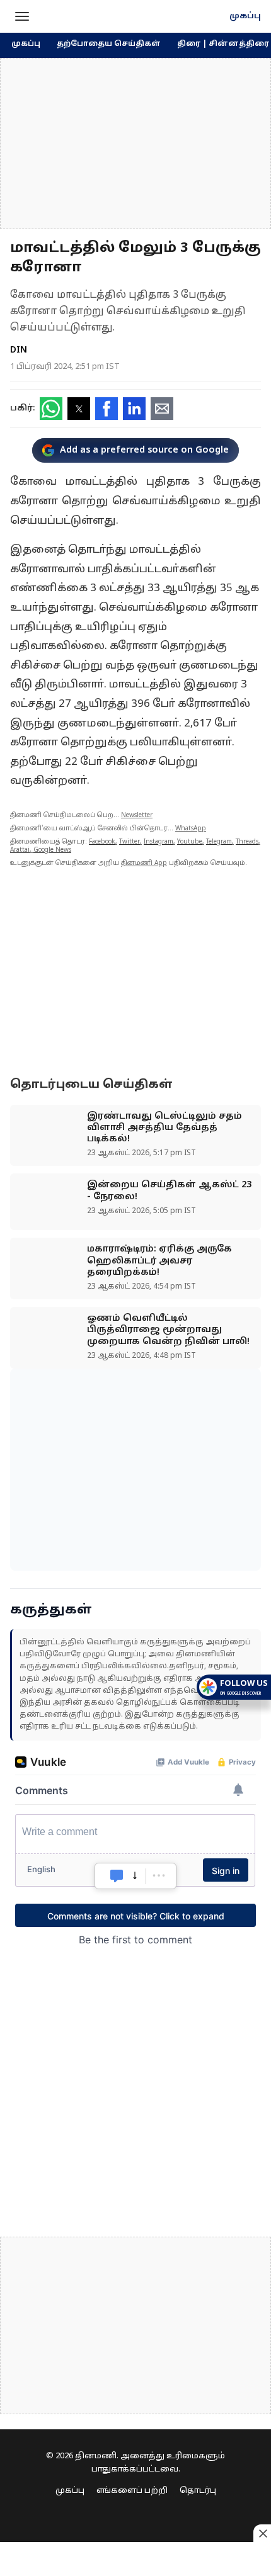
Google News (52, 850)
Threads (247, 842)
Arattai (20, 850)
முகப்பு (245, 16)
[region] (135, 144)
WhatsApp (191, 829)
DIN (19, 350)
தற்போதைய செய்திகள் (109, 44)
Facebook (102, 842)
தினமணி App (144, 863)
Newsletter (137, 816)
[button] (22, 16)
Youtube (190, 842)
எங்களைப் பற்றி (132, 2491)
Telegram (219, 842)
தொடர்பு (198, 2491)
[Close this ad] (262, 2533)
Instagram (159, 842)
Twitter (130, 842)
